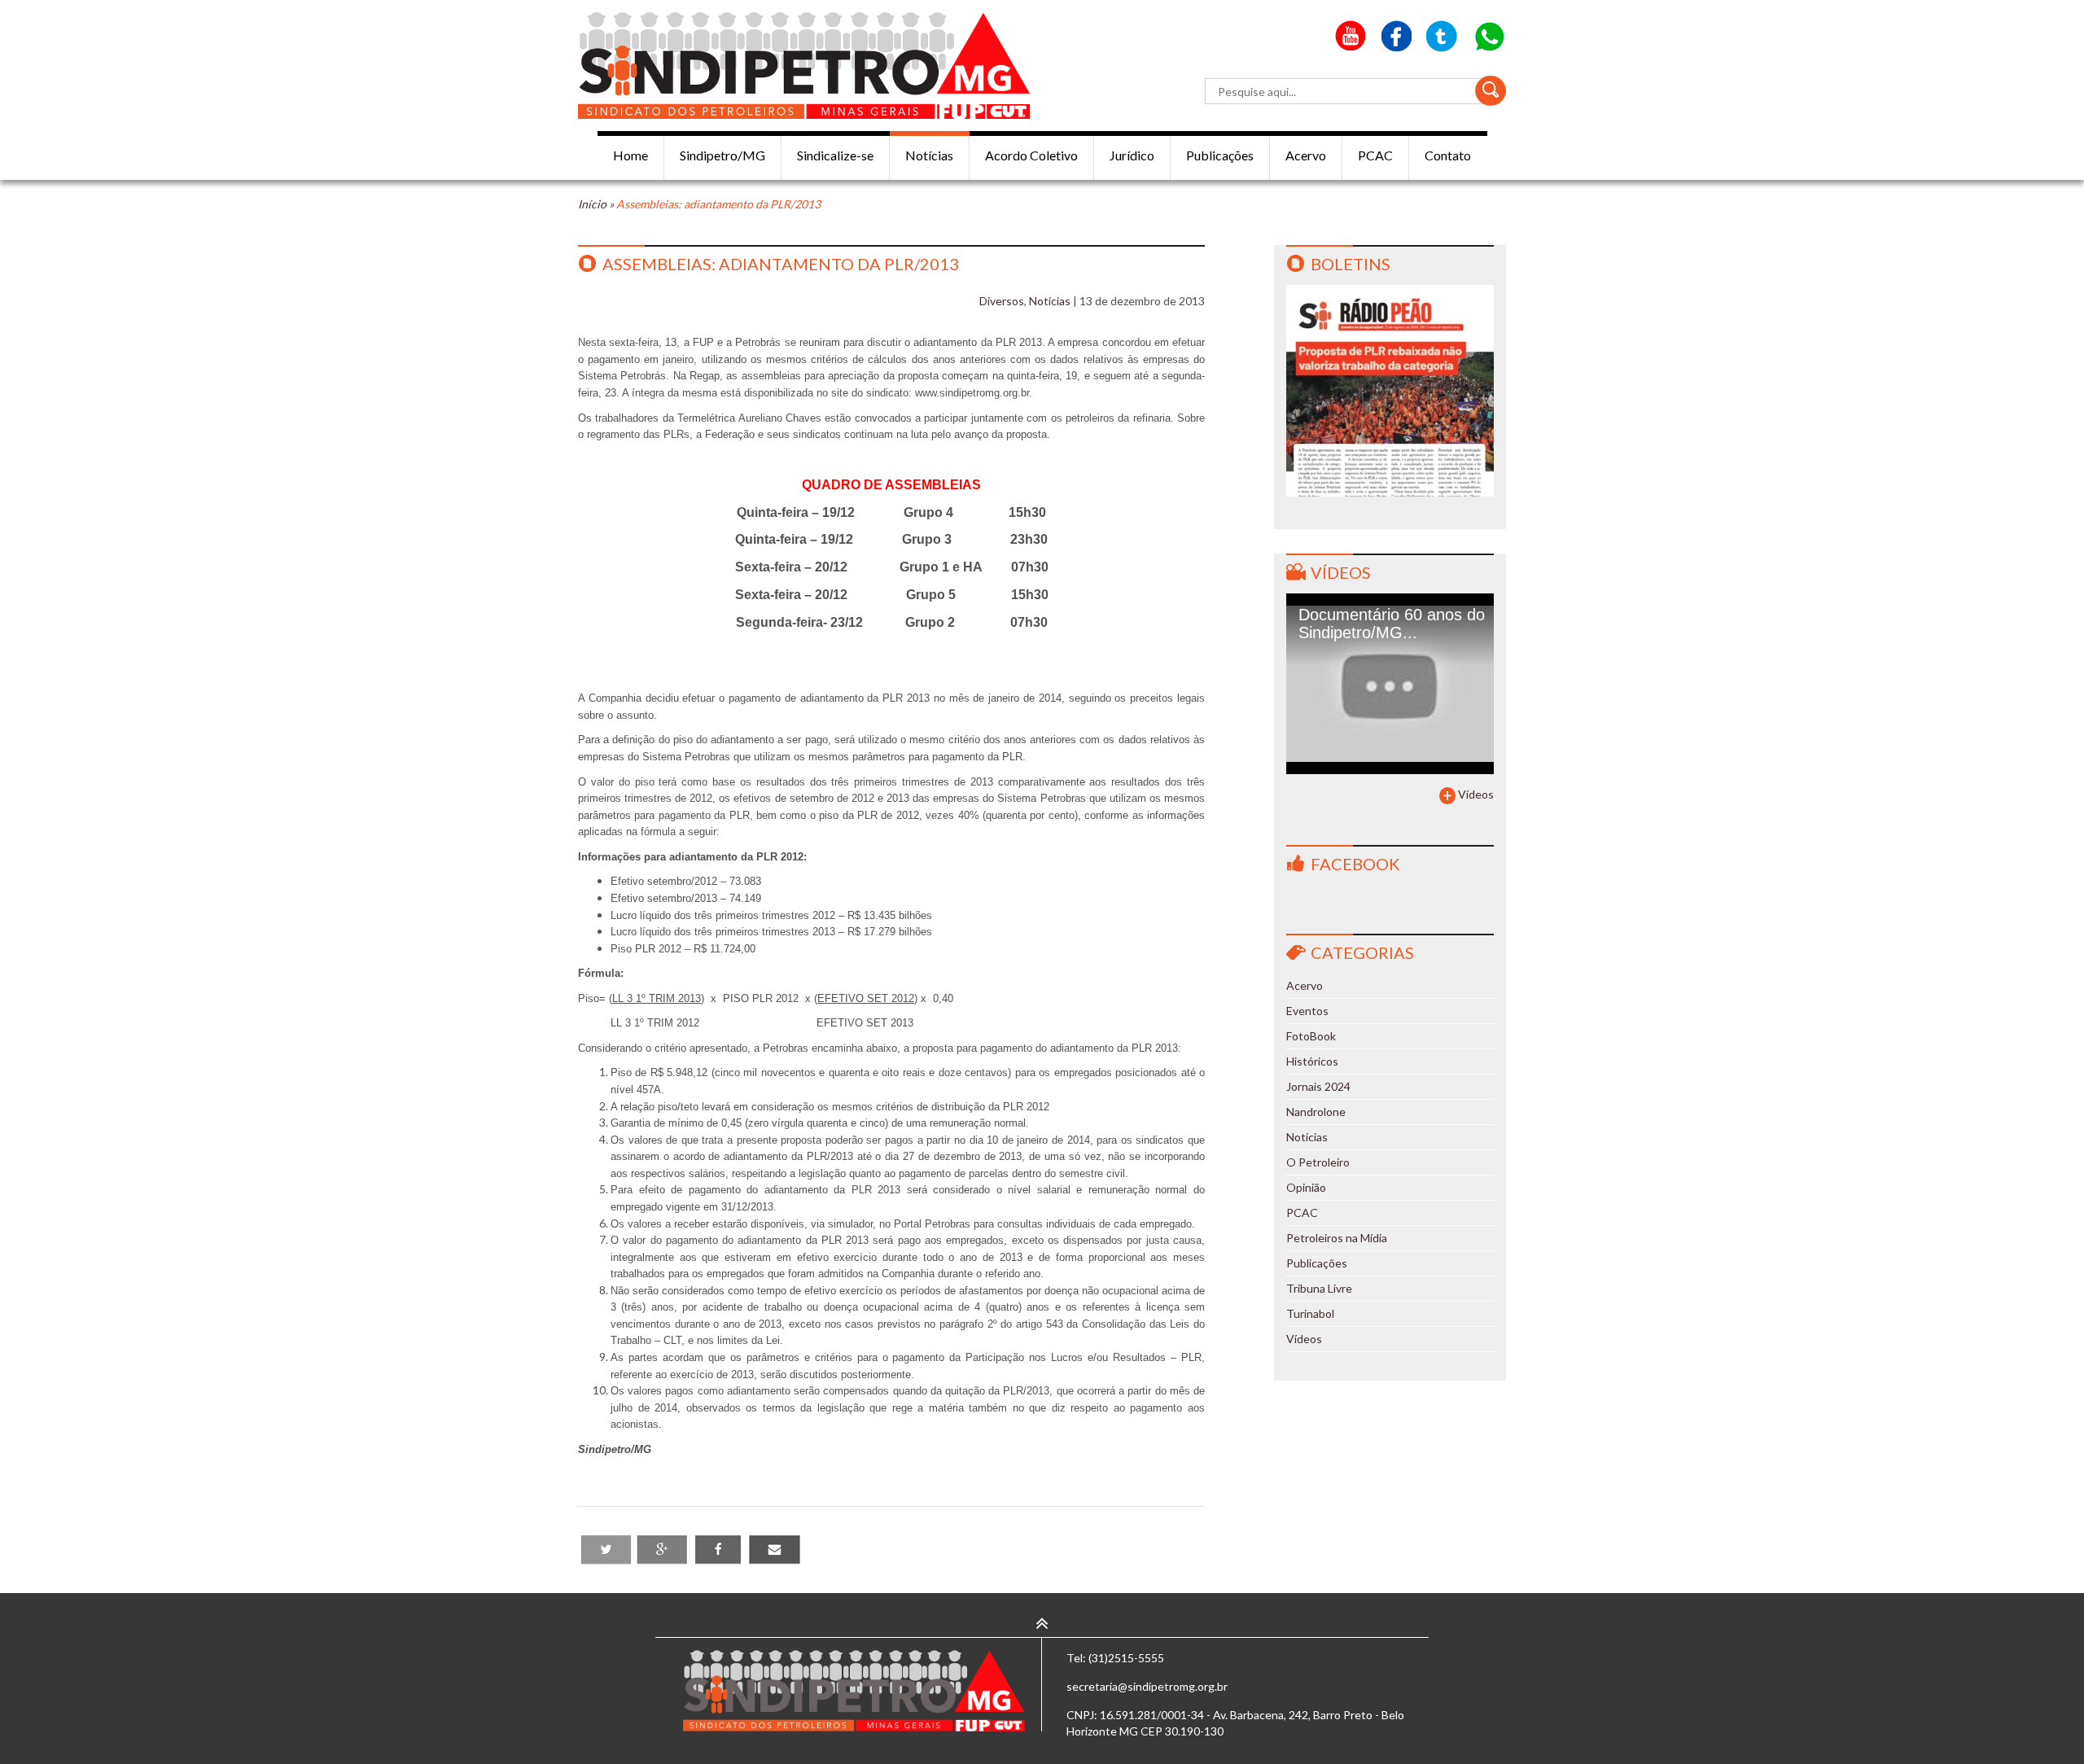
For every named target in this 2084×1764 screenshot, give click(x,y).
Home (630, 155)
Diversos (1002, 301)
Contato (1448, 155)
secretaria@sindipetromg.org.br (1147, 1686)
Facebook (1355, 864)
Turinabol (1310, 1313)
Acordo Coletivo (1031, 155)
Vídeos (1341, 572)
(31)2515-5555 (1126, 1658)
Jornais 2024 (1318, 1086)
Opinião (1306, 1187)
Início (592, 204)
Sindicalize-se (835, 155)
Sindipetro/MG (722, 155)
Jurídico (1132, 155)
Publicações (1220, 155)
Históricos (1312, 1061)
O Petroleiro (1318, 1162)
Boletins (1351, 264)
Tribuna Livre (1319, 1288)
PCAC (1375, 155)
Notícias (929, 155)
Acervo (1306, 155)
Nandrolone (1316, 1112)
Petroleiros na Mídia (1337, 1238)
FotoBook (1311, 1036)
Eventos (1307, 1011)
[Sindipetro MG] (804, 66)
